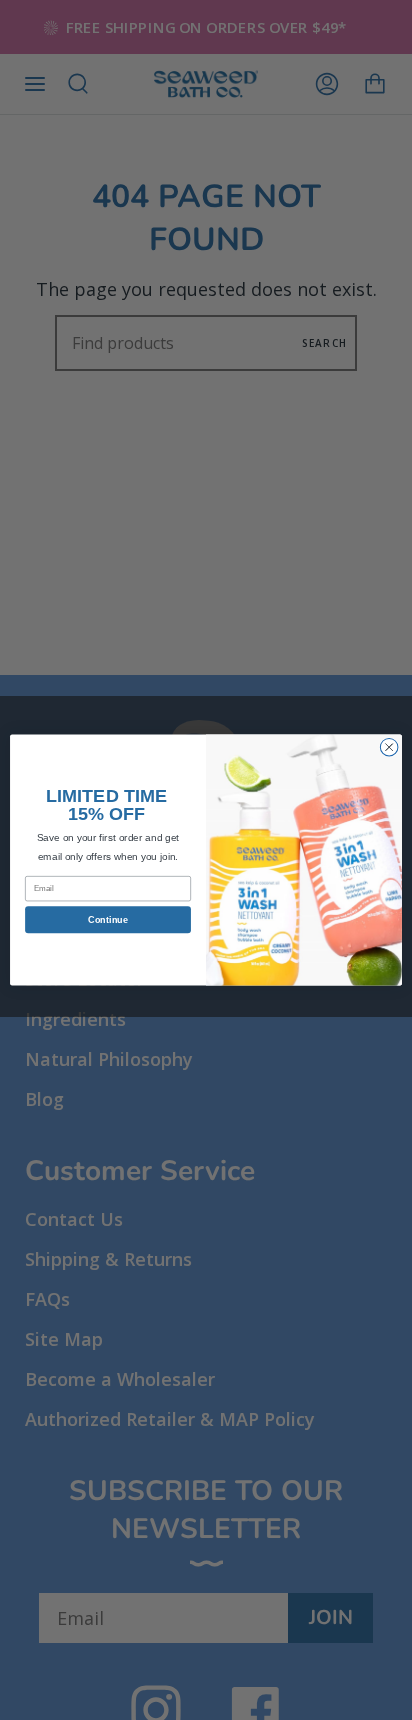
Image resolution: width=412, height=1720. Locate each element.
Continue (107, 920)
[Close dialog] (389, 747)
